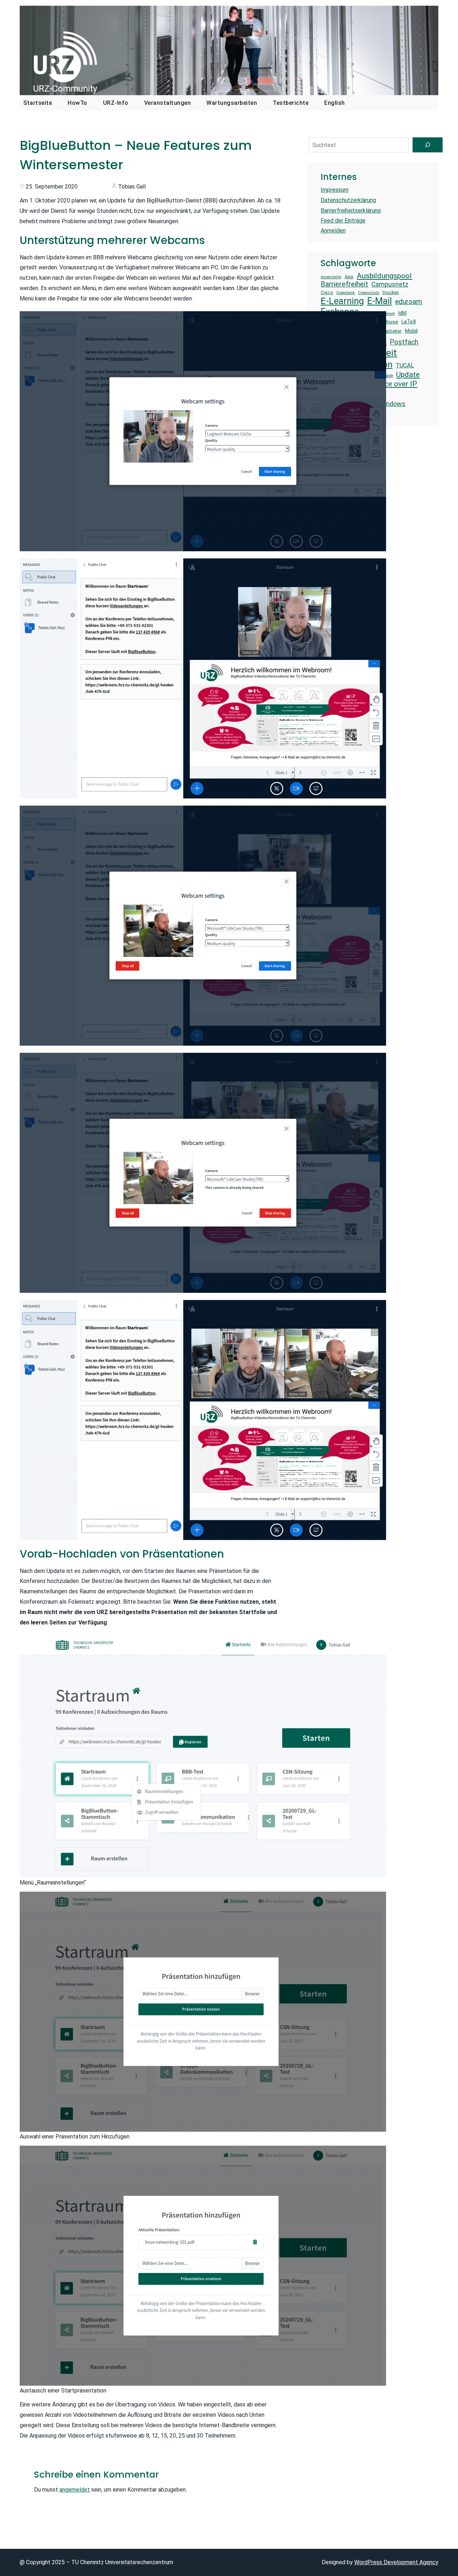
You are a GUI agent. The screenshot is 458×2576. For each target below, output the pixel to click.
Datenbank (346, 293)
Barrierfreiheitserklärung (351, 211)
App (349, 277)
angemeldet (75, 2490)
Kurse (392, 322)
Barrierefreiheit (344, 284)
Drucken (391, 292)
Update (408, 374)
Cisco (327, 292)
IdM (402, 313)
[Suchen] (428, 145)
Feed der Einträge (343, 221)
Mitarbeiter (390, 331)
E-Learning (342, 301)
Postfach (404, 342)
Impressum (335, 190)
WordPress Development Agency (396, 2562)
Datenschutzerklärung (348, 200)
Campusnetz (390, 284)
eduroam (409, 302)
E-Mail (379, 301)
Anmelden (333, 231)
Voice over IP (396, 384)
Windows (392, 404)
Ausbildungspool (384, 276)
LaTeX (409, 322)
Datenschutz (369, 293)
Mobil (411, 331)
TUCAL (405, 365)
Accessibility (331, 277)
